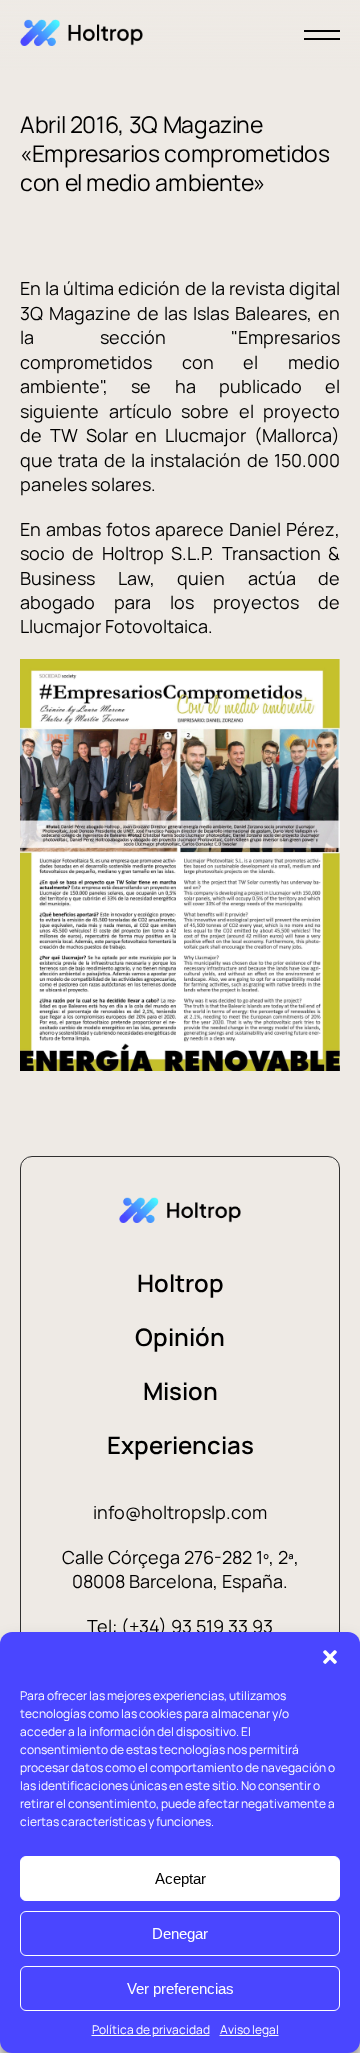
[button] (330, 1657)
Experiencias (180, 1444)
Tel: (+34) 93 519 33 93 (180, 1626)
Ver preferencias (180, 1988)
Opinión (180, 1336)
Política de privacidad (151, 2029)
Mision (180, 1390)
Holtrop (180, 1282)
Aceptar (180, 1878)
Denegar (180, 1933)
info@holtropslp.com (180, 1512)
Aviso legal (249, 2029)
